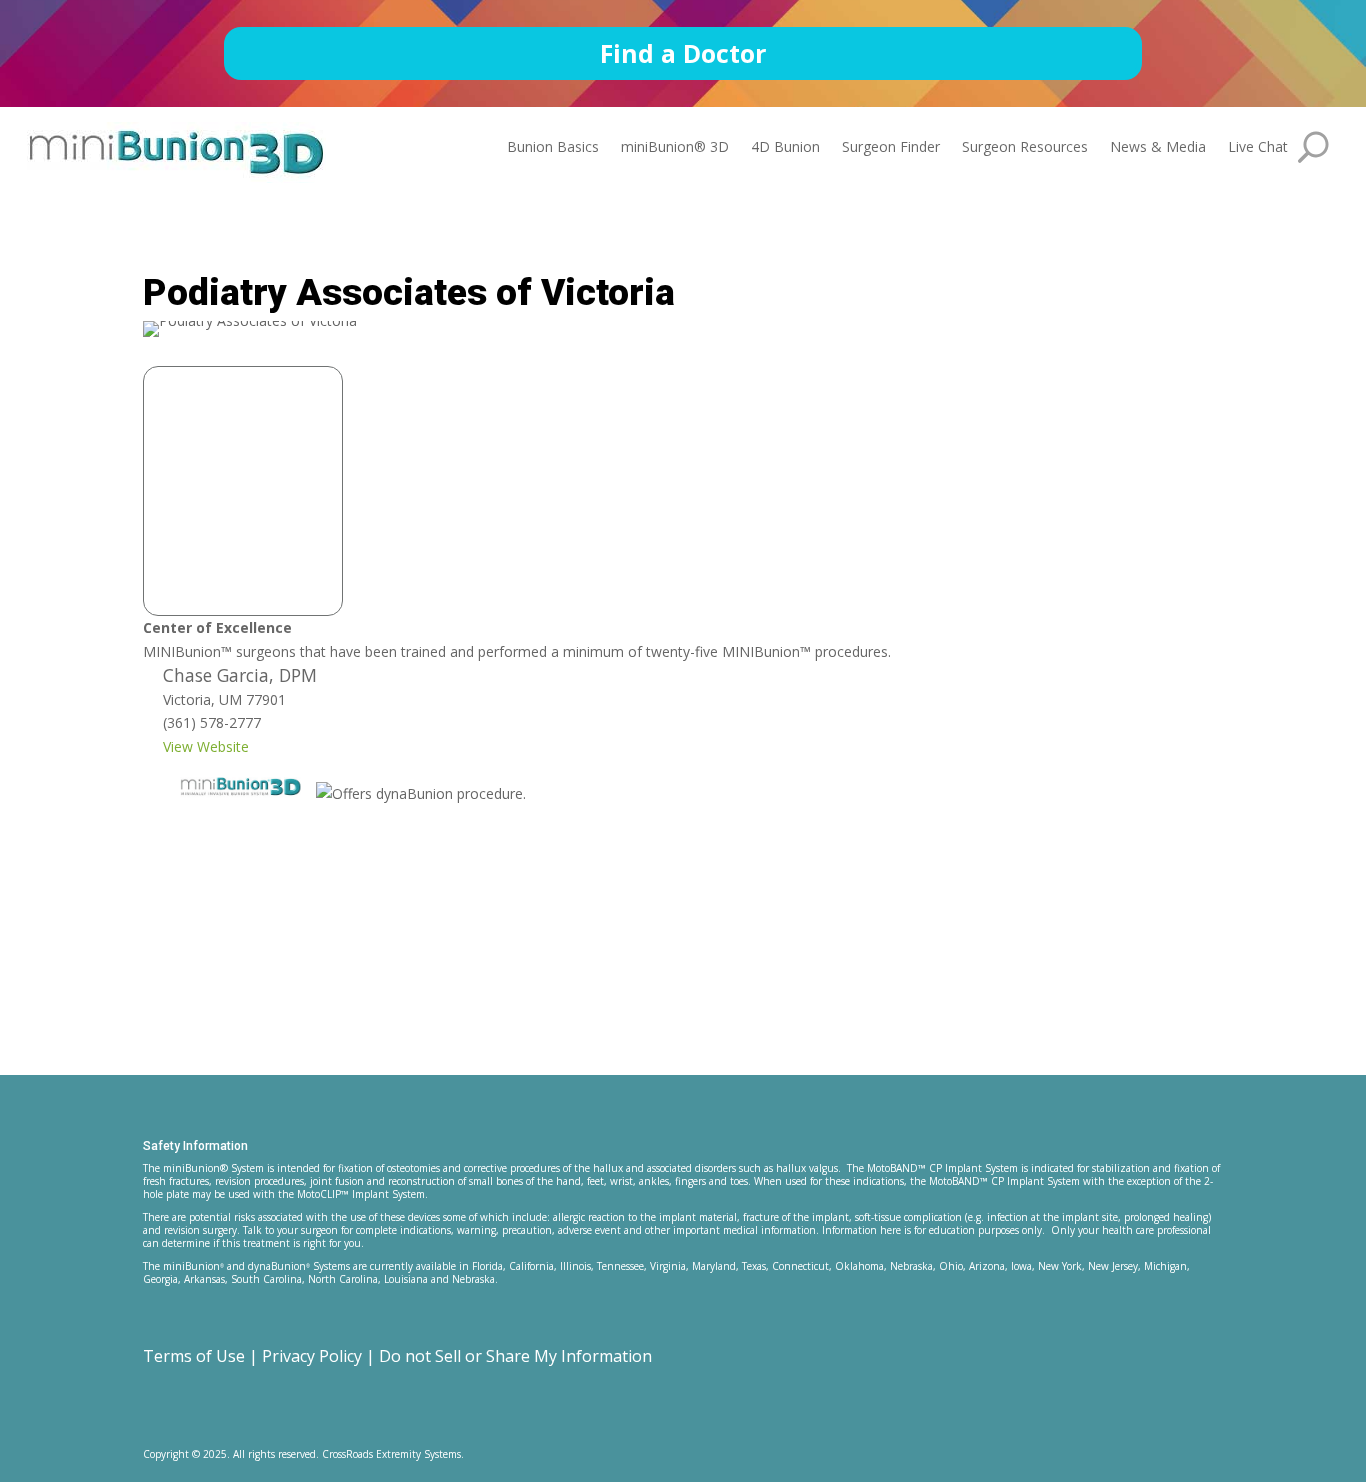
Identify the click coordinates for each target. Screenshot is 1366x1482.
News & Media (1158, 148)
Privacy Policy (312, 1356)
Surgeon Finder (891, 148)
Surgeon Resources (1025, 148)
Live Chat (1258, 148)
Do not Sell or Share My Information (515, 1356)
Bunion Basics (553, 148)
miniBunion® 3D (675, 148)
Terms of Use (194, 1356)
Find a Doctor (683, 53)
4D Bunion (785, 148)
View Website (206, 746)
